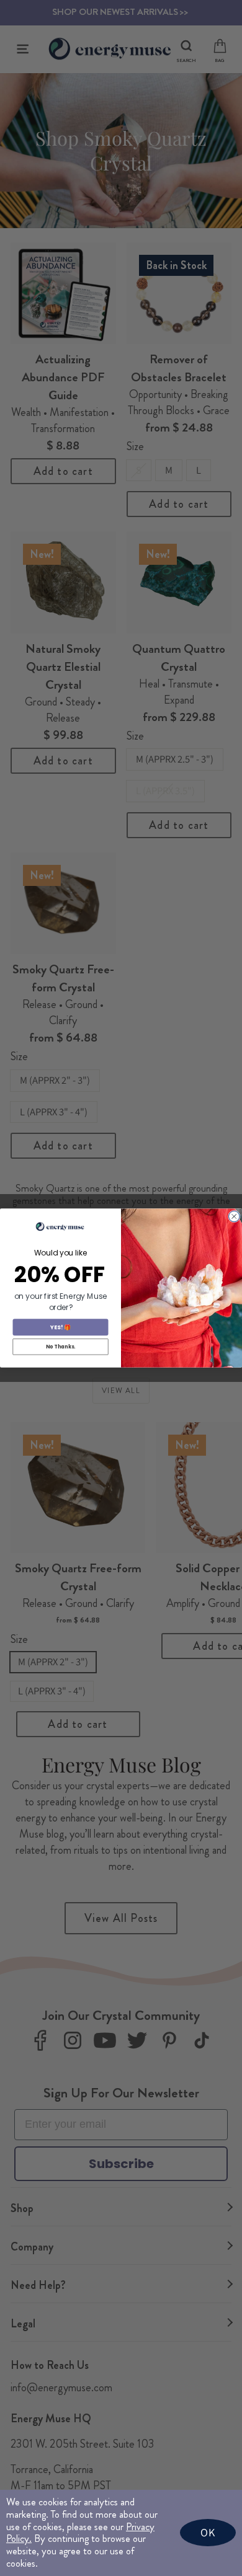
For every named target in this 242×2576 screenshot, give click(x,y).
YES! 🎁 (60, 1327)
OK (208, 2532)
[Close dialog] (235, 1216)
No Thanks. (60, 1347)
